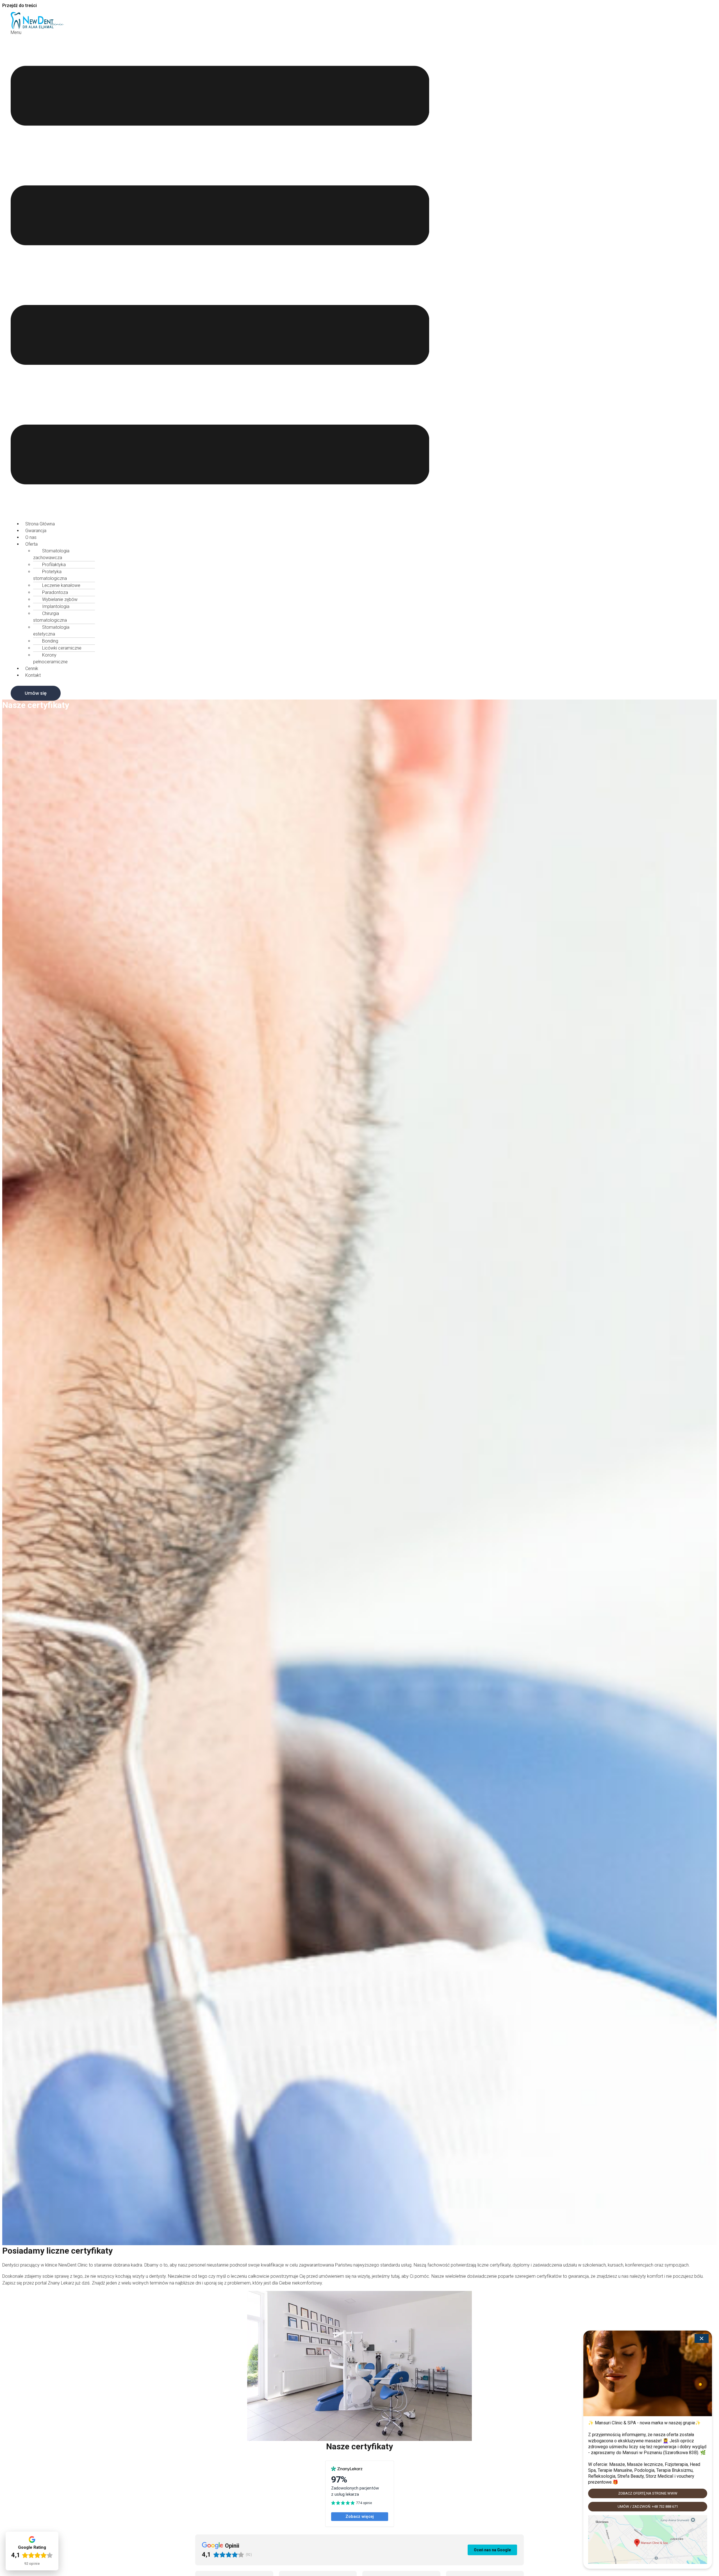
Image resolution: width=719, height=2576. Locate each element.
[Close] (702, 2338)
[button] (220, 273)
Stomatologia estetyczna (51, 631)
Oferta (31, 544)
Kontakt (33, 675)
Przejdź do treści (20, 5)
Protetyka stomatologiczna (50, 575)
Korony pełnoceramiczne (50, 658)
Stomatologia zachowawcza (51, 554)
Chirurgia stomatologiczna (50, 617)
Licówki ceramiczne (62, 648)
